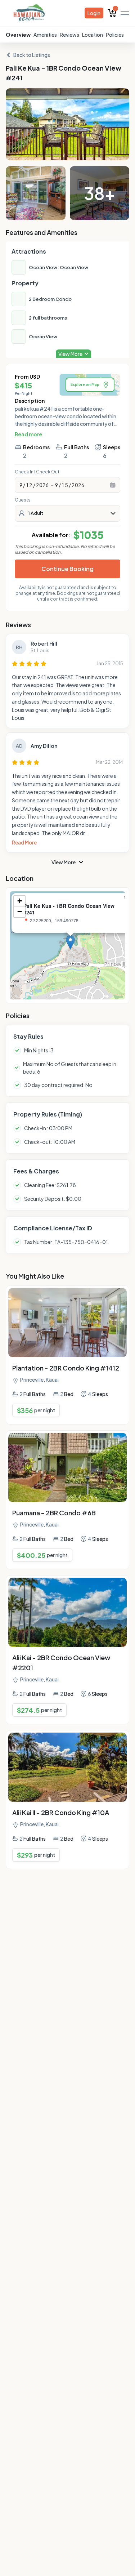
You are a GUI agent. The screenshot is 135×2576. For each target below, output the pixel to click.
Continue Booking (67, 569)
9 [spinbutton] (21, 485)
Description (30, 401)
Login (94, 13)
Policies (115, 35)
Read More (24, 842)
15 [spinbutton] (65, 485)
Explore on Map (85, 384)
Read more (28, 434)
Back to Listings (32, 55)
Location (93, 35)
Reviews (69, 35)
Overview (18, 35)
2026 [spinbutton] (42, 485)
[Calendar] (113, 485)
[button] (70, 942)
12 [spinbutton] (29, 485)
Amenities (45, 35)
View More (64, 862)
